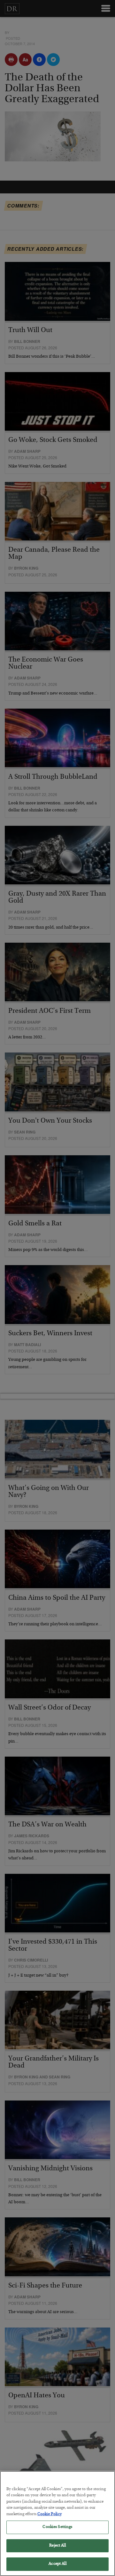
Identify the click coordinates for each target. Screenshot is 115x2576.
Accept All (57, 2564)
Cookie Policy (50, 2514)
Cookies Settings (57, 2527)
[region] (57, 2523)
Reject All (57, 2546)
